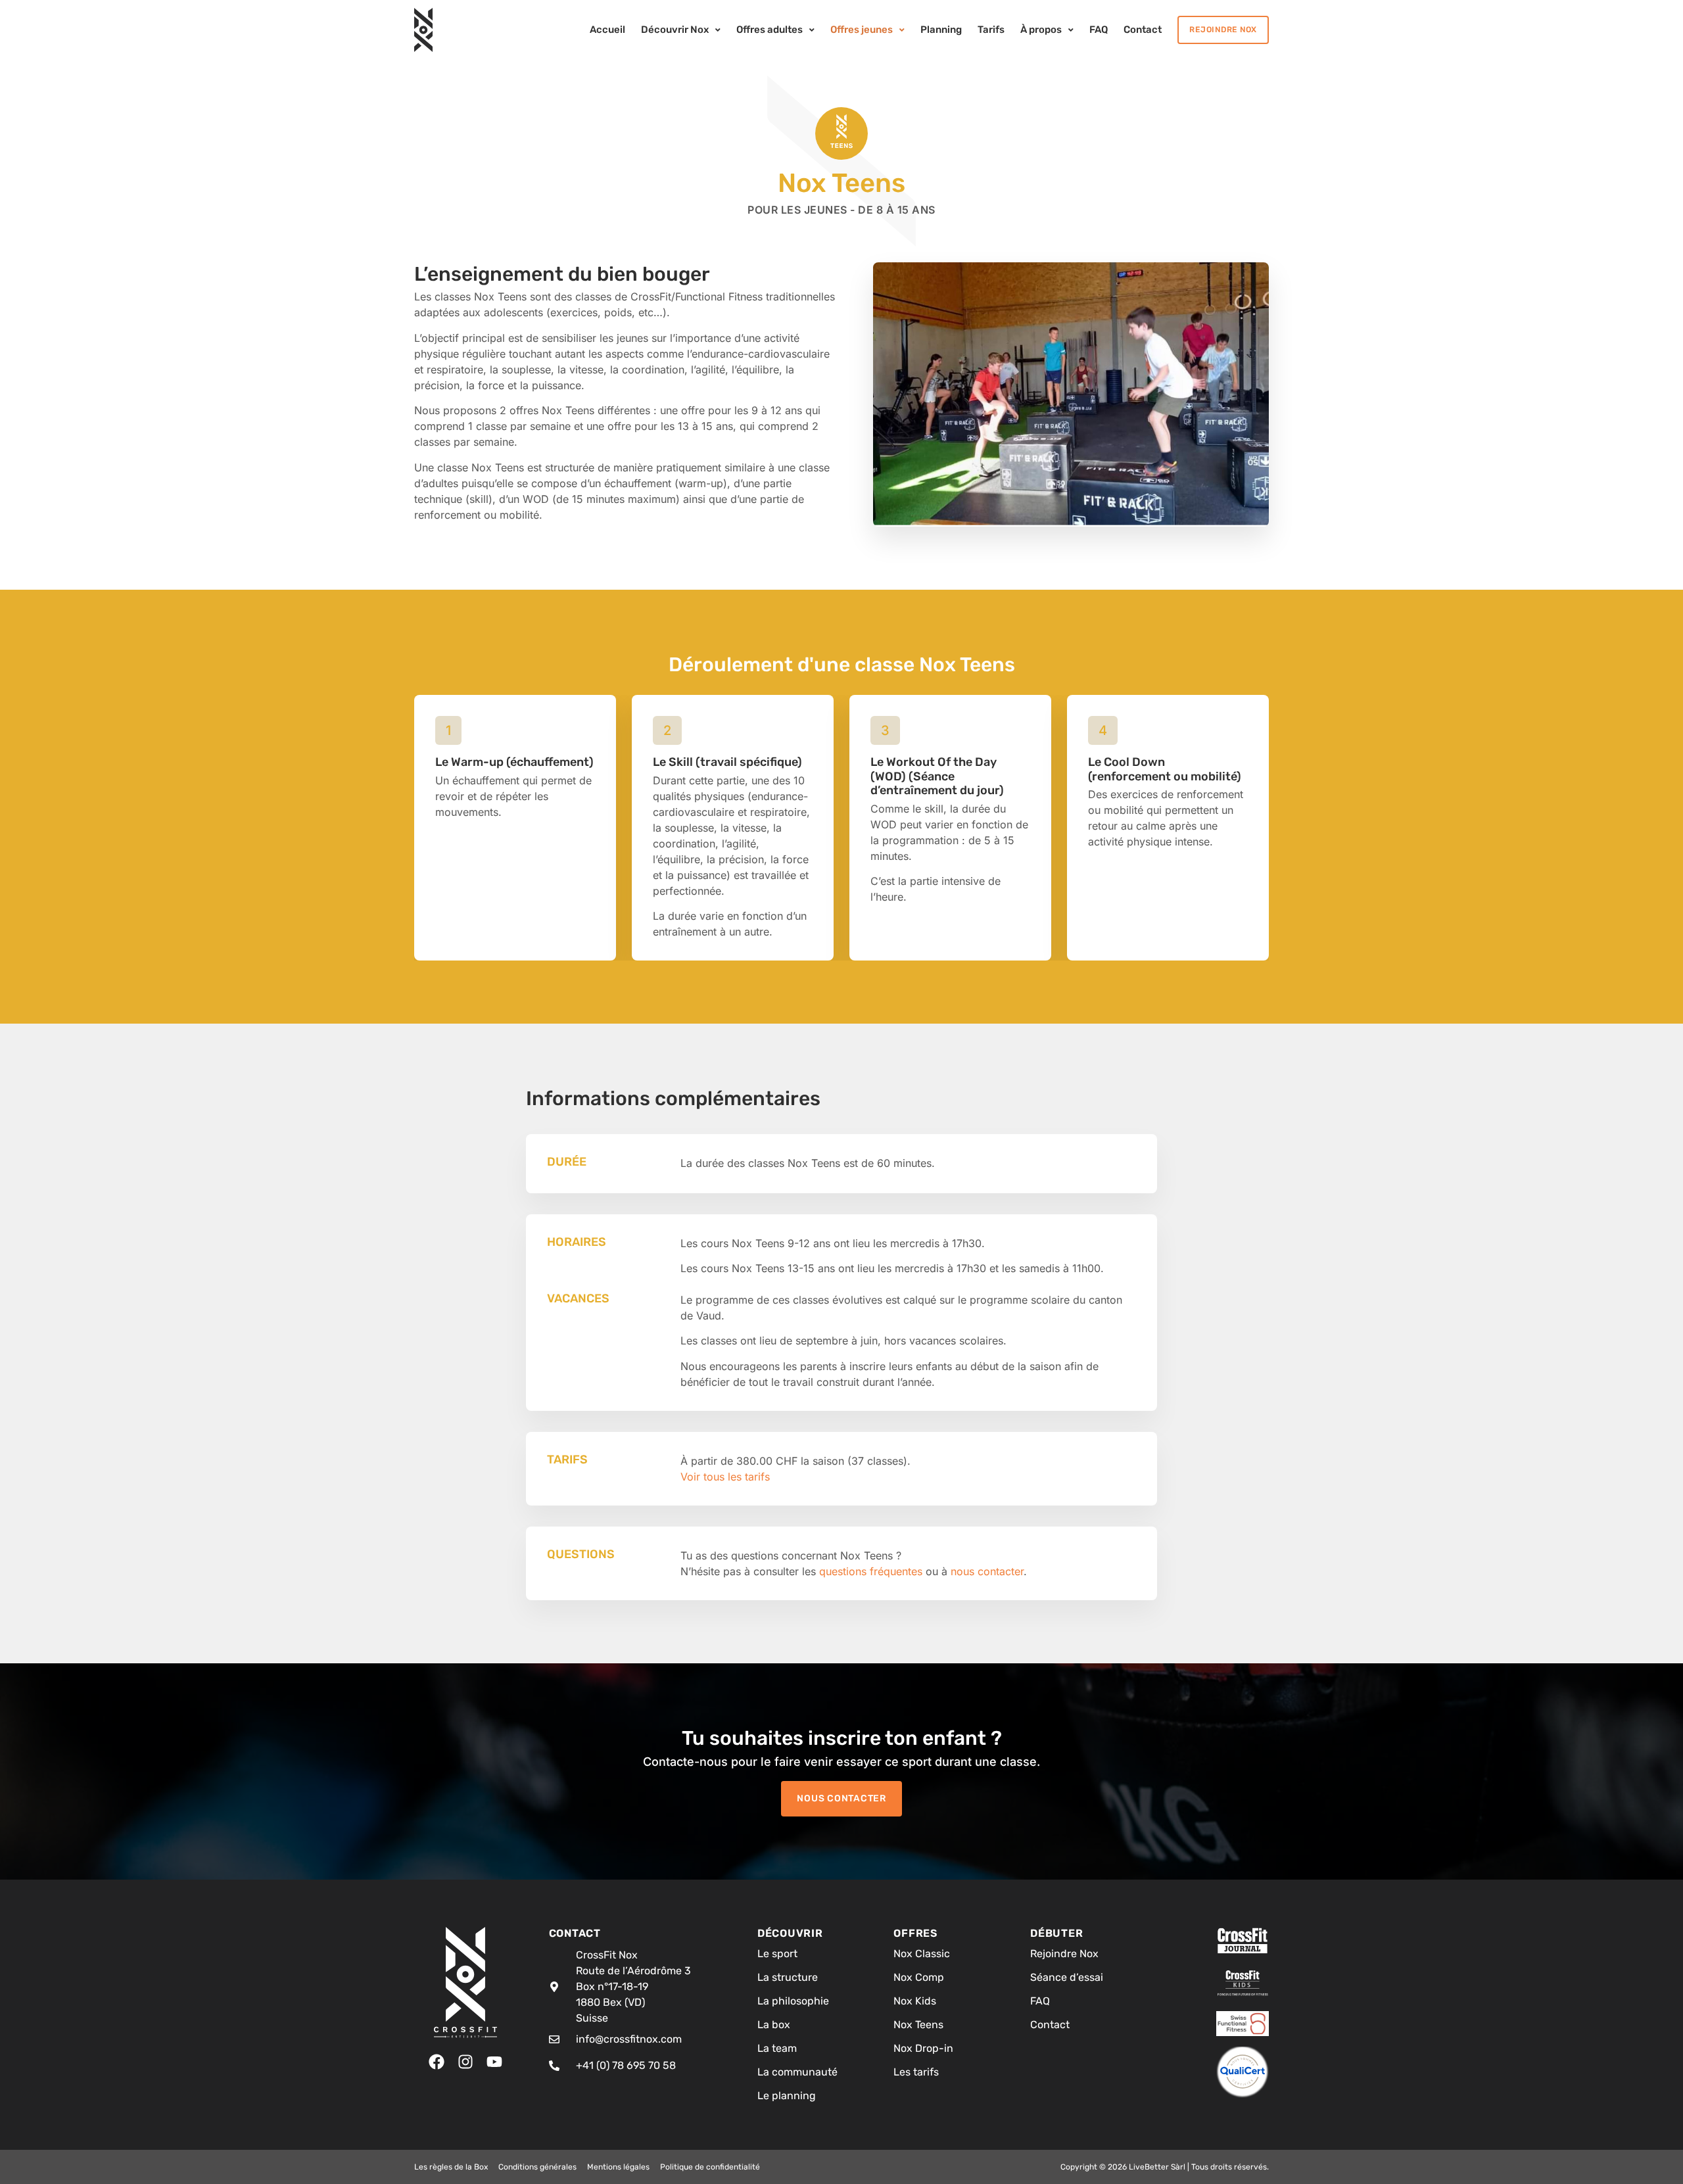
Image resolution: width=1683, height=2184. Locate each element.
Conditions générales (537, 2167)
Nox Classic (922, 1954)
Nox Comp (919, 1977)
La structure (788, 1977)
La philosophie (793, 2001)
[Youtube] (494, 2062)
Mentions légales (618, 2167)
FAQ (1040, 2001)
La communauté (797, 2072)
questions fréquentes (871, 1571)
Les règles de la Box (451, 2167)
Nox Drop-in (923, 2048)
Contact (1050, 2025)
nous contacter (987, 1571)
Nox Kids (915, 2001)
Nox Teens (918, 2025)
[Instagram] (465, 2062)
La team (777, 2048)
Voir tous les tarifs (725, 1477)
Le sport (777, 1954)
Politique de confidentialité (710, 2167)
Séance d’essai (1067, 1977)
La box (774, 2025)
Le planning (787, 2096)
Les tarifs (916, 2072)
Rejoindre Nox (1064, 1954)
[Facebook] (437, 2062)
